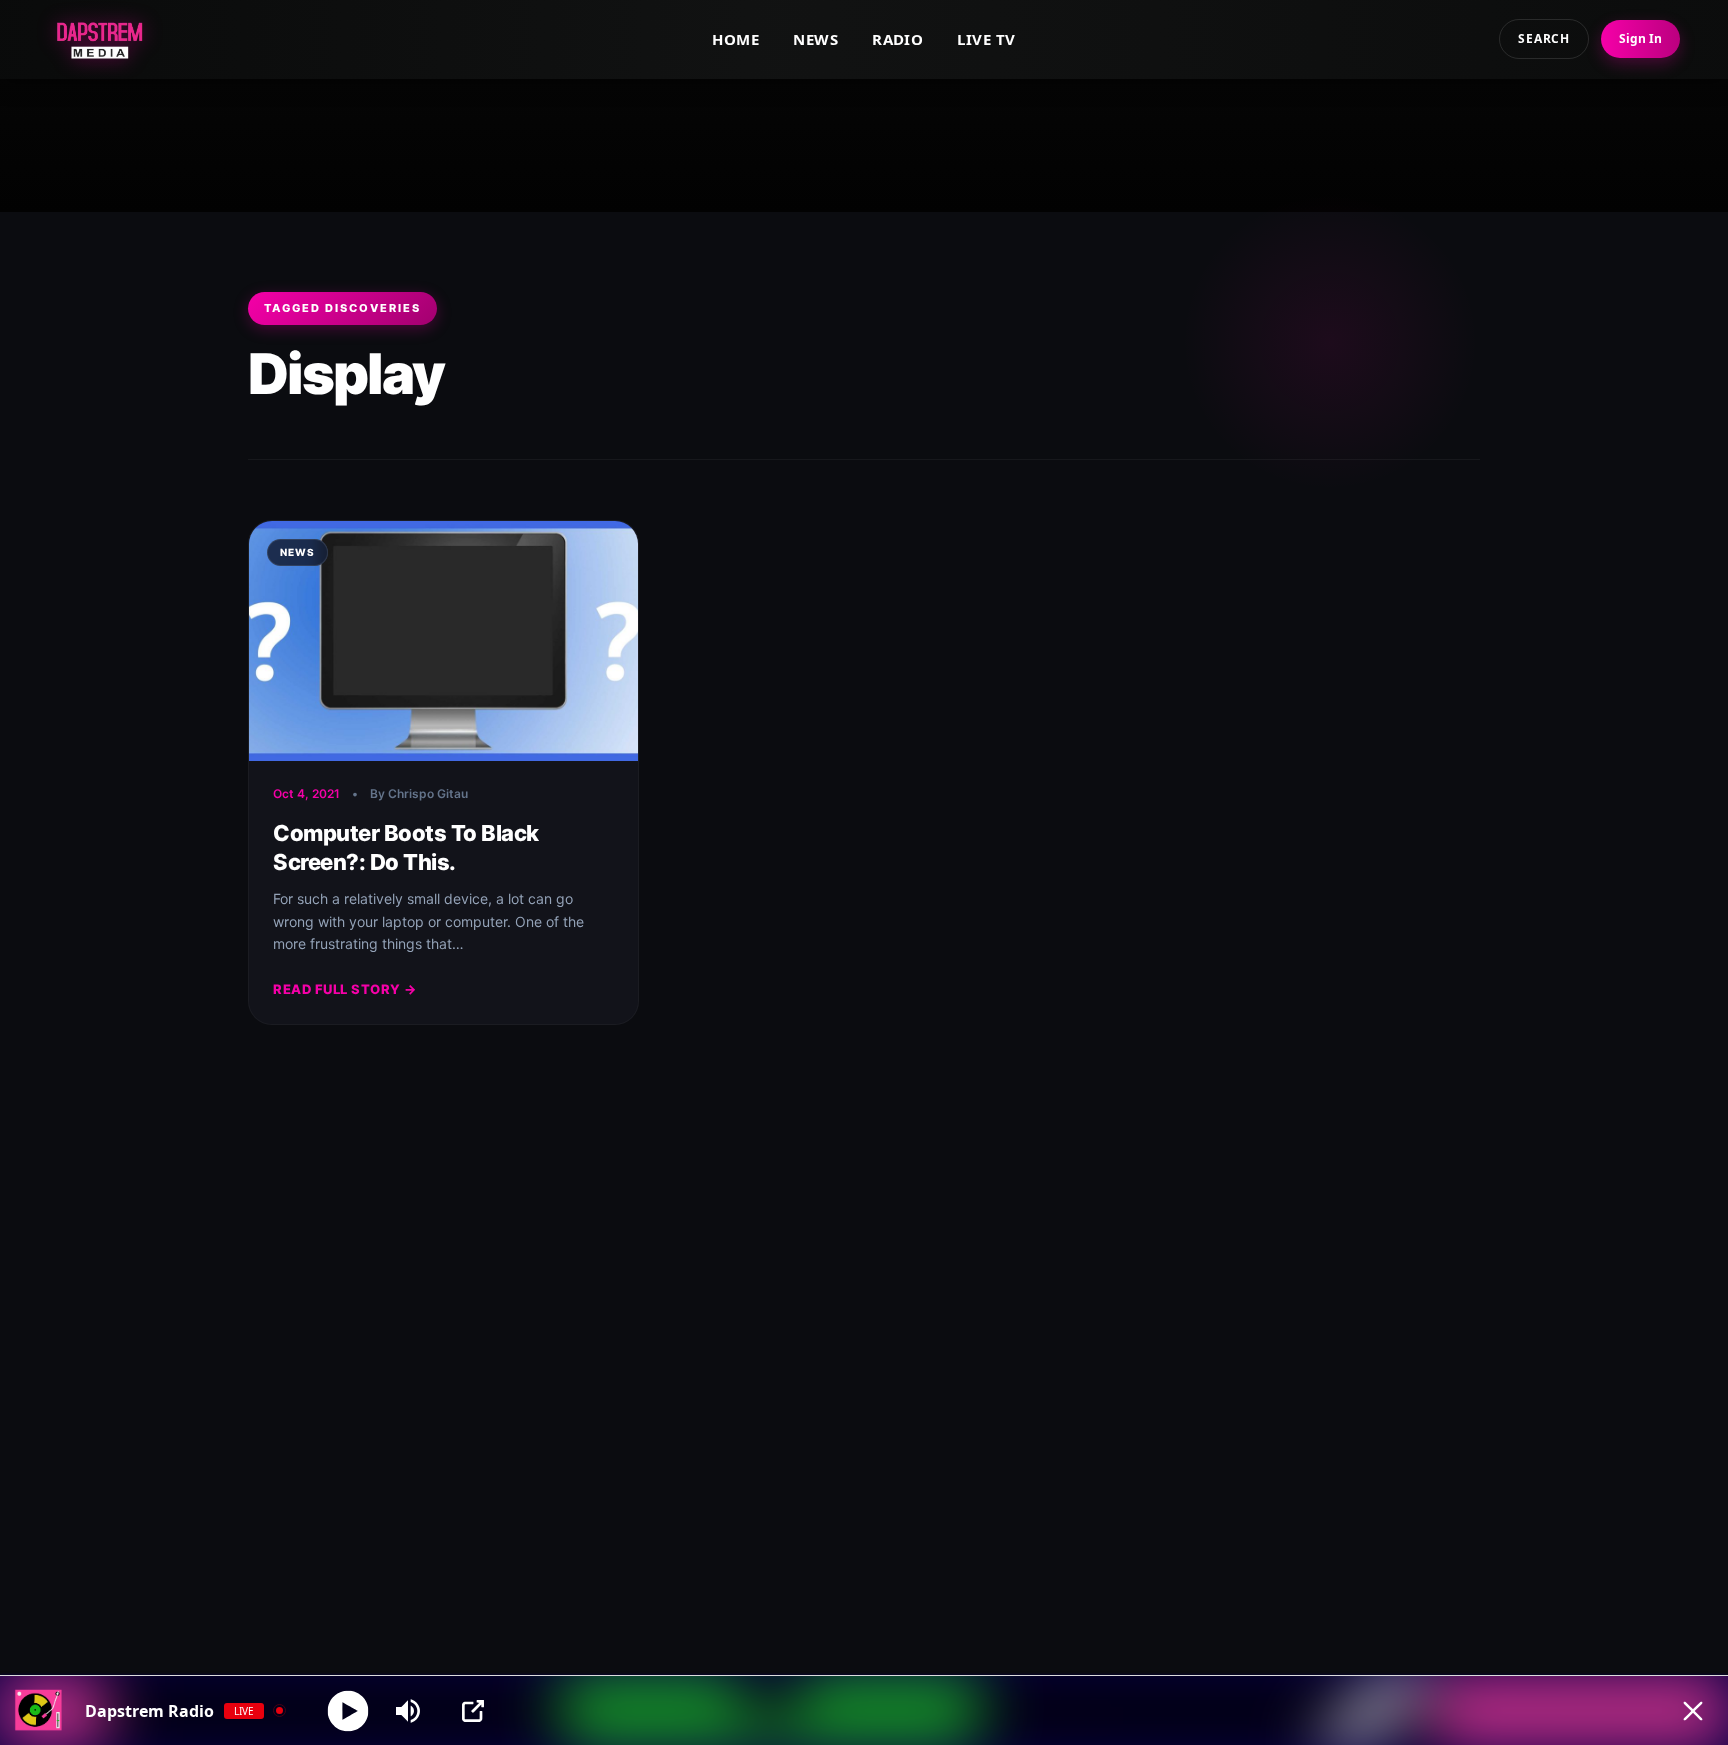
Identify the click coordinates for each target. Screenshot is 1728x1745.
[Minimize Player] (1693, 1711)
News (815, 39)
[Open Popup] (473, 1711)
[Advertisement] (864, 141)
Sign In (1640, 38)
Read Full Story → (345, 989)
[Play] (348, 1710)
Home (735, 39)
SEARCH (1544, 38)
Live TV (986, 39)
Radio (897, 39)
